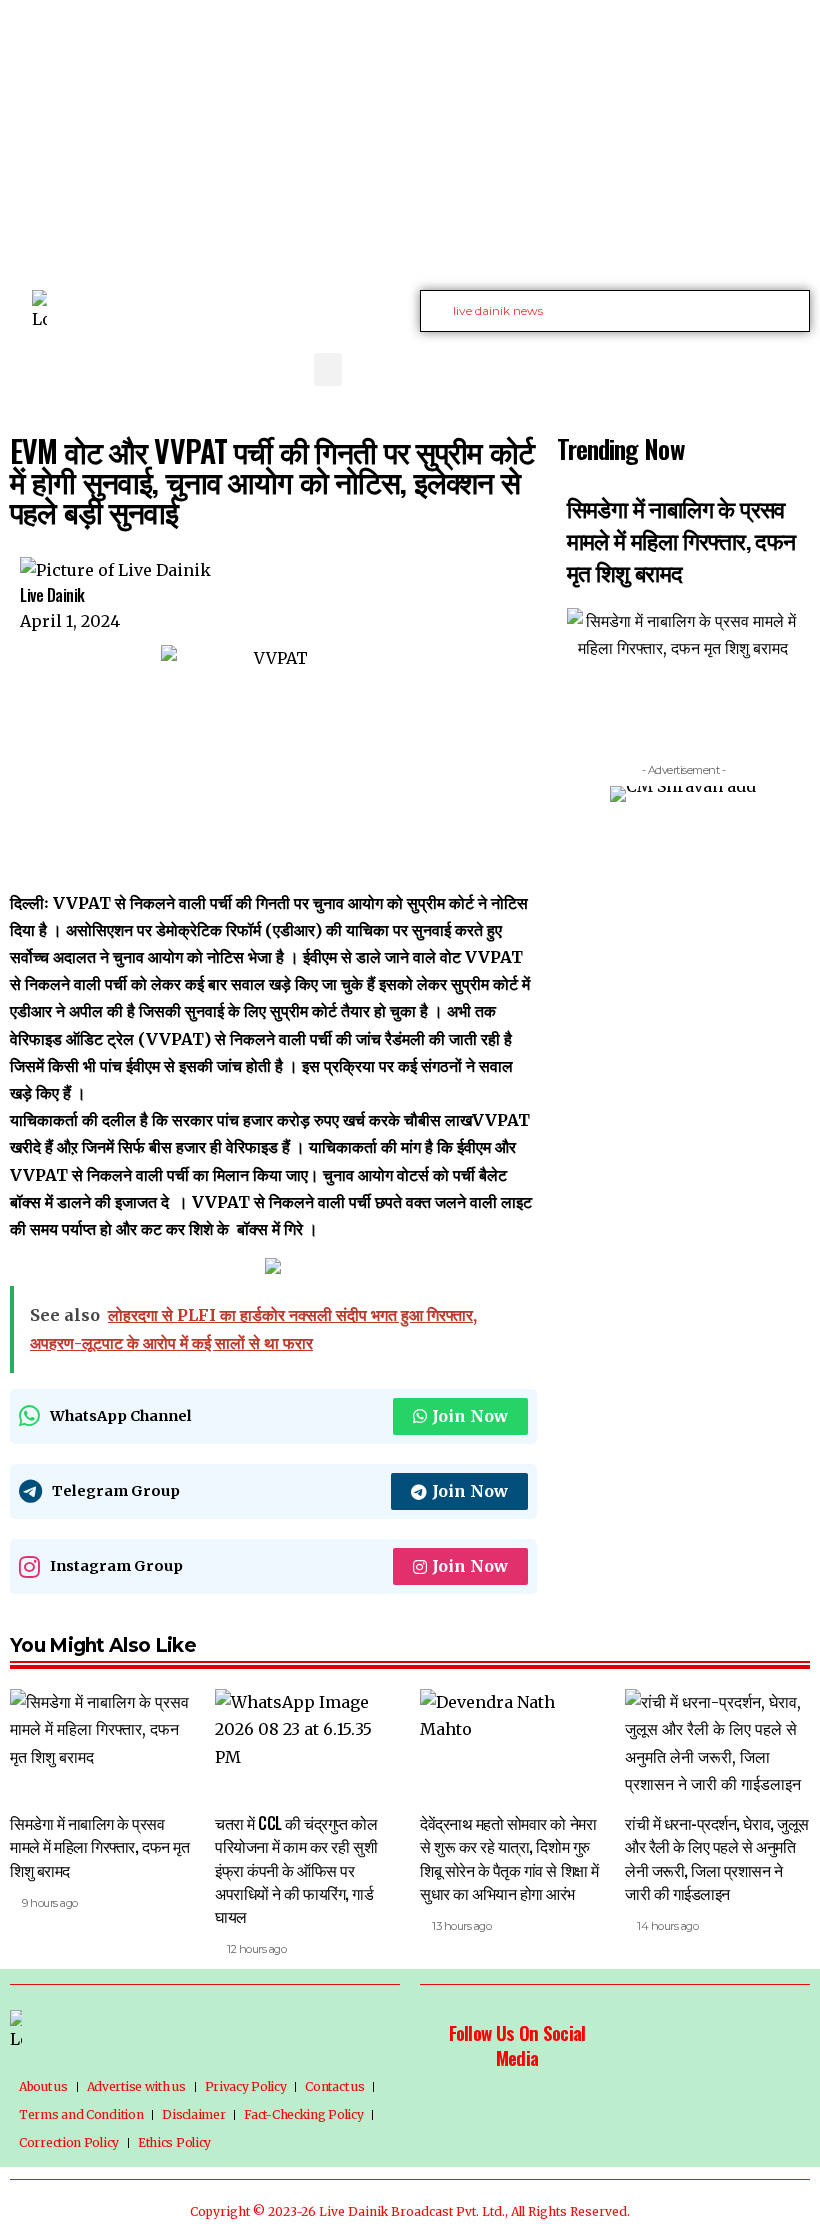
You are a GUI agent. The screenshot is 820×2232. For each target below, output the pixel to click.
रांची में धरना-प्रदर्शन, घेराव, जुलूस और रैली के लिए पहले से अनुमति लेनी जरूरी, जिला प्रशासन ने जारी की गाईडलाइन (717, 1858)
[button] (328, 369)
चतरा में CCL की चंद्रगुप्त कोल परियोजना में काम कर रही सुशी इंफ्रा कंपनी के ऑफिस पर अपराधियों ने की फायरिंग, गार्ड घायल (296, 1869)
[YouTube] (727, 366)
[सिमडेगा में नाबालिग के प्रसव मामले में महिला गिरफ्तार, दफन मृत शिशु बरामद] (102, 1744)
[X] (705, 366)
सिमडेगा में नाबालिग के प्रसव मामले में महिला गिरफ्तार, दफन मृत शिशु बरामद (681, 540)
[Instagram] (771, 366)
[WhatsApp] (793, 366)
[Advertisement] (410, 140)
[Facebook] (683, 366)
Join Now (470, 1416)
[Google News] (749, 366)
